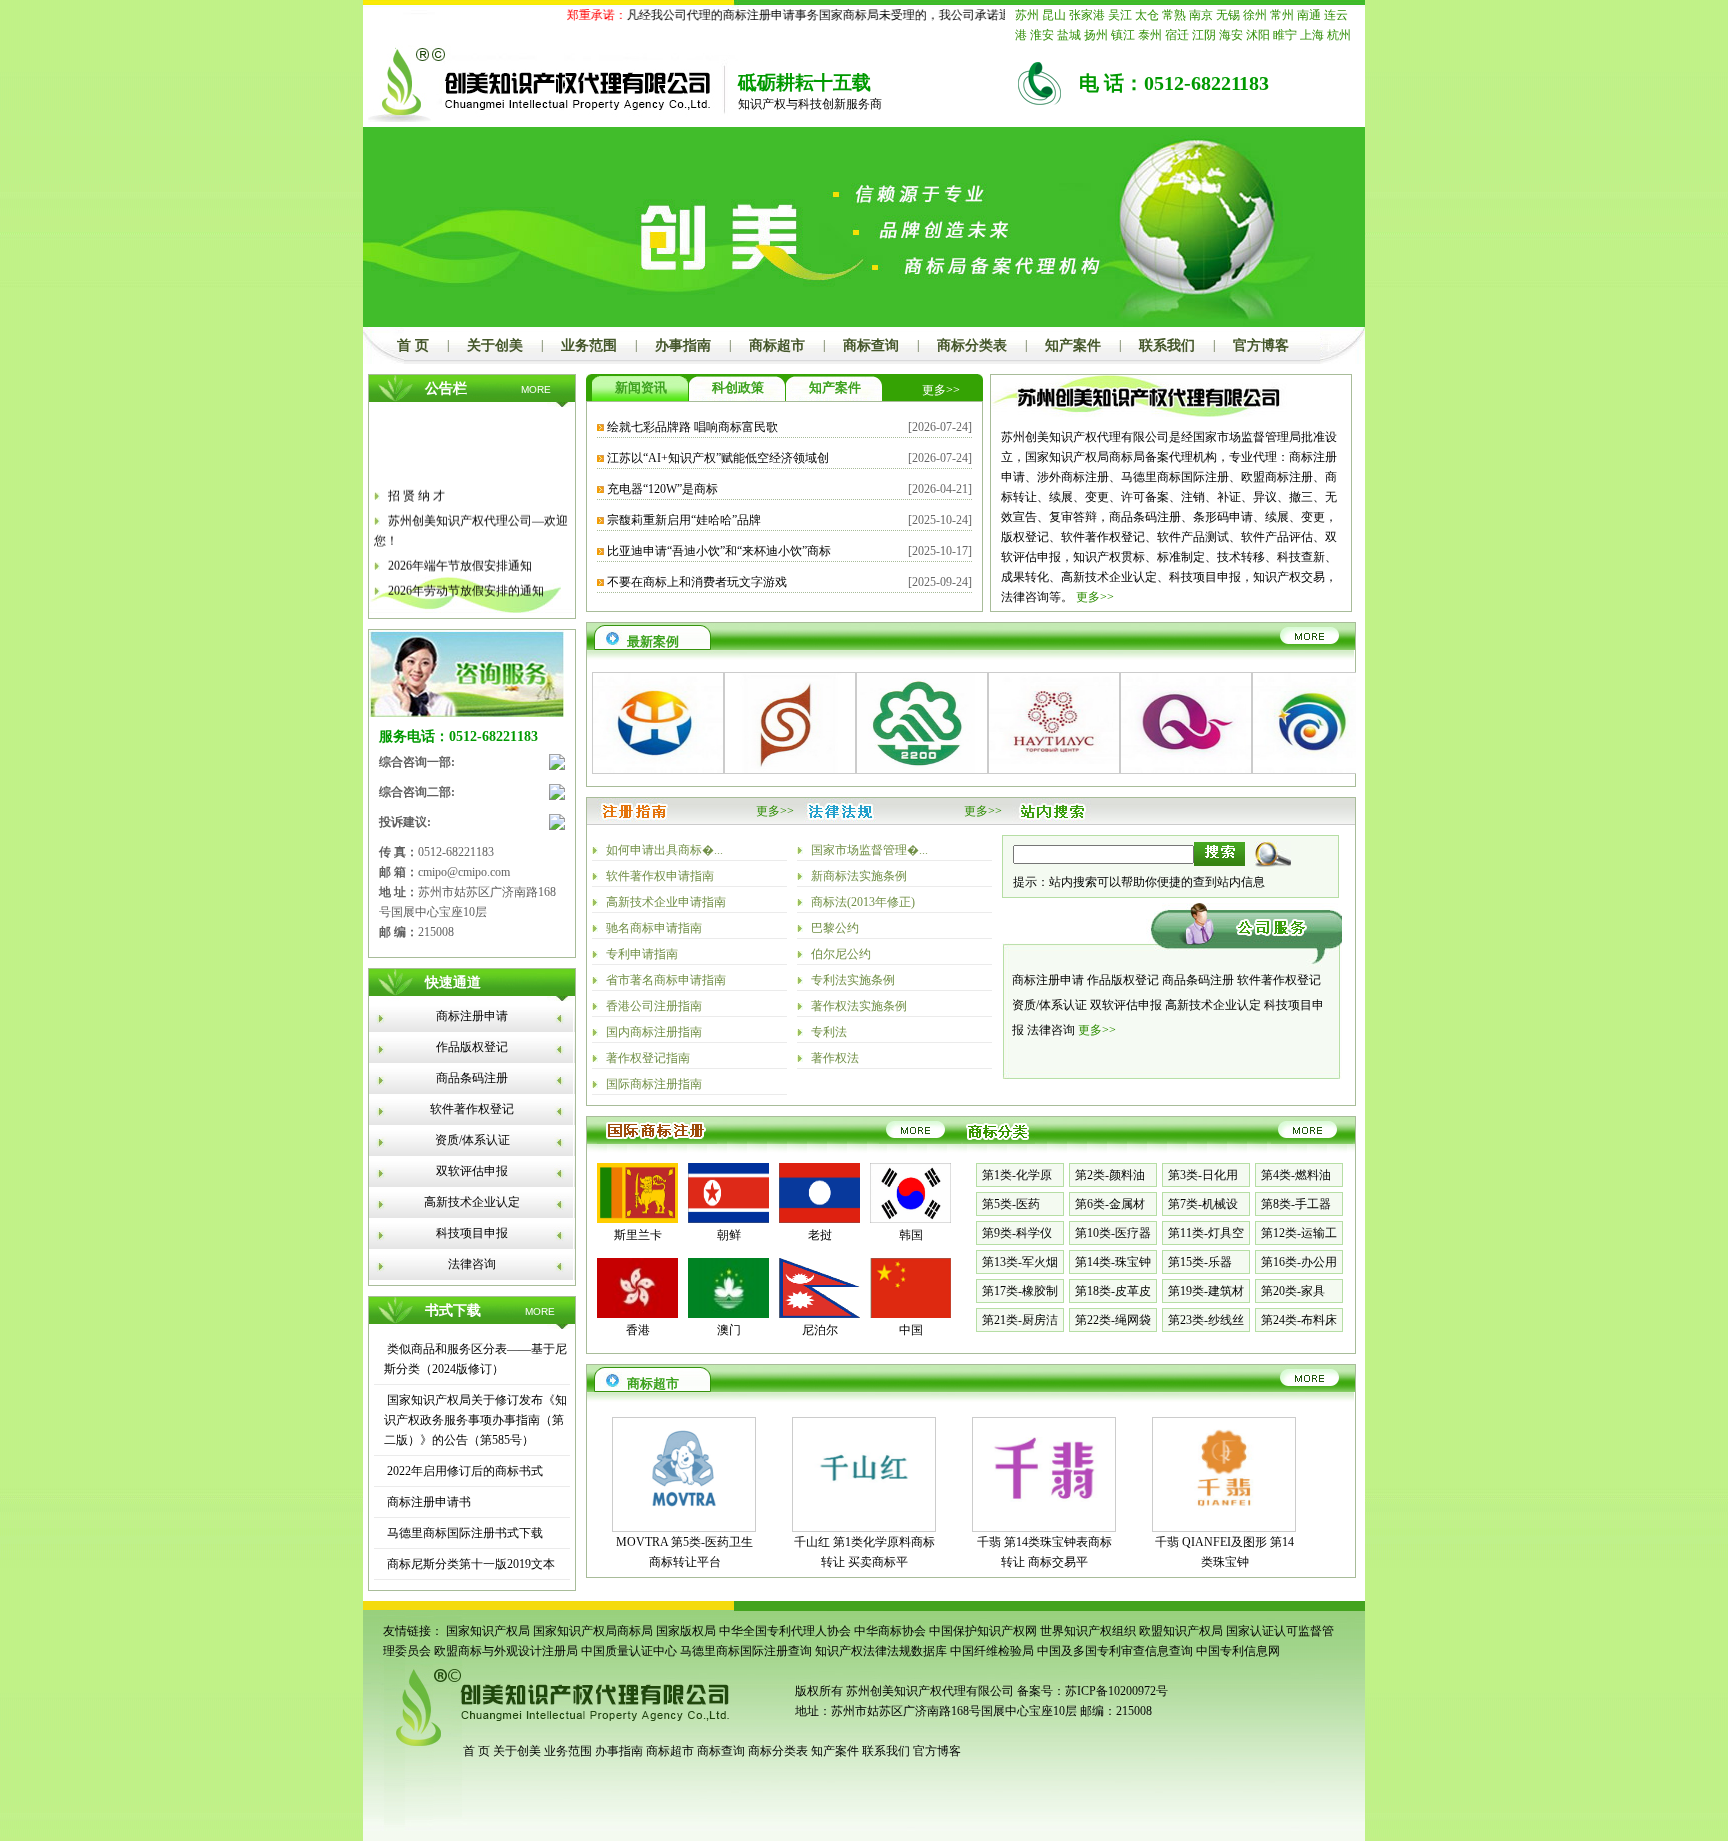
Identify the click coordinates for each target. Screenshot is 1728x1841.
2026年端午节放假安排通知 (460, 552)
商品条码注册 (472, 1078)
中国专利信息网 (1238, 1651)
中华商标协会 (890, 1631)
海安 (1231, 35)
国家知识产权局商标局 (593, 1631)
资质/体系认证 (472, 1140)
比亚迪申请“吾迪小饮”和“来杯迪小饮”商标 (719, 551)
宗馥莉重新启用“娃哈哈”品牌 (684, 520)
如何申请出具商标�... (664, 850)
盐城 (1069, 35)
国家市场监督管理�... (869, 850)
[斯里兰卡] (637, 1219)
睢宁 (1285, 35)
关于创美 (495, 345)
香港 (638, 1330)
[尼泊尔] (819, 1314)
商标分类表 (972, 345)
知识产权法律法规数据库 (881, 1651)
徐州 (1255, 15)
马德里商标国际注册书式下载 (463, 1533)
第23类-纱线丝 (1206, 1320)
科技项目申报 (472, 1233)
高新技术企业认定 (472, 1202)
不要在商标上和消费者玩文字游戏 (697, 582)
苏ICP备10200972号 (1116, 1691)
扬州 (1096, 35)
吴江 (1120, 15)
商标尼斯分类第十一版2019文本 (469, 1564)
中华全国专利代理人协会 (785, 1631)
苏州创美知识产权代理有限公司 (928, 1691)
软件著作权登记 (472, 1109)
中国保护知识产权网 (983, 1631)
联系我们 (1167, 345)
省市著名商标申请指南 (666, 980)
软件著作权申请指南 (660, 876)
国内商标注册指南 (654, 1032)
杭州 (1339, 35)
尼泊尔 (820, 1330)
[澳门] (728, 1314)
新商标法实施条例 (859, 876)
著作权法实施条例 (859, 1006)
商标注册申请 (472, 1016)
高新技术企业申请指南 (666, 902)
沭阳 (1258, 35)
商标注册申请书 (427, 1502)
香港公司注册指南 (654, 1006)
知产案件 (1073, 345)
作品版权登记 (472, 1047)
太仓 (1147, 15)
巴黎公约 (835, 928)
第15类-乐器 (1200, 1262)
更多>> (941, 390)
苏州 (1027, 15)
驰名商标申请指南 (654, 928)
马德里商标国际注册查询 (746, 1651)
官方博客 (1261, 345)
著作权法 (835, 1058)
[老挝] (819, 1219)
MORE (536, 389)
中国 (911, 1330)
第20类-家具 (1293, 1291)
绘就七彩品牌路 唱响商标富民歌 (692, 427)
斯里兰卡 (638, 1235)
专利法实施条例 (853, 980)
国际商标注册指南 (654, 1084)
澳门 (729, 1330)
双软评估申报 (472, 1171)
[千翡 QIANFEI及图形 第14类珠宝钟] (1224, 1514)
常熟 (1174, 15)
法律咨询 (472, 1264)
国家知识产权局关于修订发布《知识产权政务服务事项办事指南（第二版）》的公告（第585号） (475, 1420)
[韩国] (910, 1219)
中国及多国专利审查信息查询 (1115, 1651)
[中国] (910, 1314)
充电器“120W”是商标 (662, 489)
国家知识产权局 (488, 1631)
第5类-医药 (1011, 1204)
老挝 (820, 1235)
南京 (1201, 15)
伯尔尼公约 (841, 954)
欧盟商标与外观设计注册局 (506, 1651)
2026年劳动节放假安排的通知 (466, 577)
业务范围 (589, 345)
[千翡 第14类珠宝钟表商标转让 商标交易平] (1044, 1514)
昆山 (1054, 15)
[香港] (637, 1314)
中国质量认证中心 (629, 1651)
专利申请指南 (642, 954)
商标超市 (777, 345)
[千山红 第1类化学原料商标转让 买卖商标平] (864, 1514)
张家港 (1087, 15)
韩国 (911, 1235)
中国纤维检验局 (992, 1651)
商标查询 (871, 345)
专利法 (829, 1032)
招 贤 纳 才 (416, 482)
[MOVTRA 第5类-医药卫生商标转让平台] (684, 1514)
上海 (1312, 35)
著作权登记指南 (648, 1058)
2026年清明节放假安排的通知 (466, 602)
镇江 (1123, 35)
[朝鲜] (728, 1219)
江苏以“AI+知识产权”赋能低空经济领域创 (718, 458)
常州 (1282, 15)
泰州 (1150, 35)
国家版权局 (686, 1631)
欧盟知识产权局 (1181, 1631)
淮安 (1042, 35)
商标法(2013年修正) (863, 902)
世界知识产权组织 (1088, 1631)
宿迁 (1177, 35)
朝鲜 (729, 1235)
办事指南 (683, 345)
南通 (1309, 15)
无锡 (1228, 15)
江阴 (1204, 35)
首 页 (413, 345)
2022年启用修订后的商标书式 (463, 1471)
